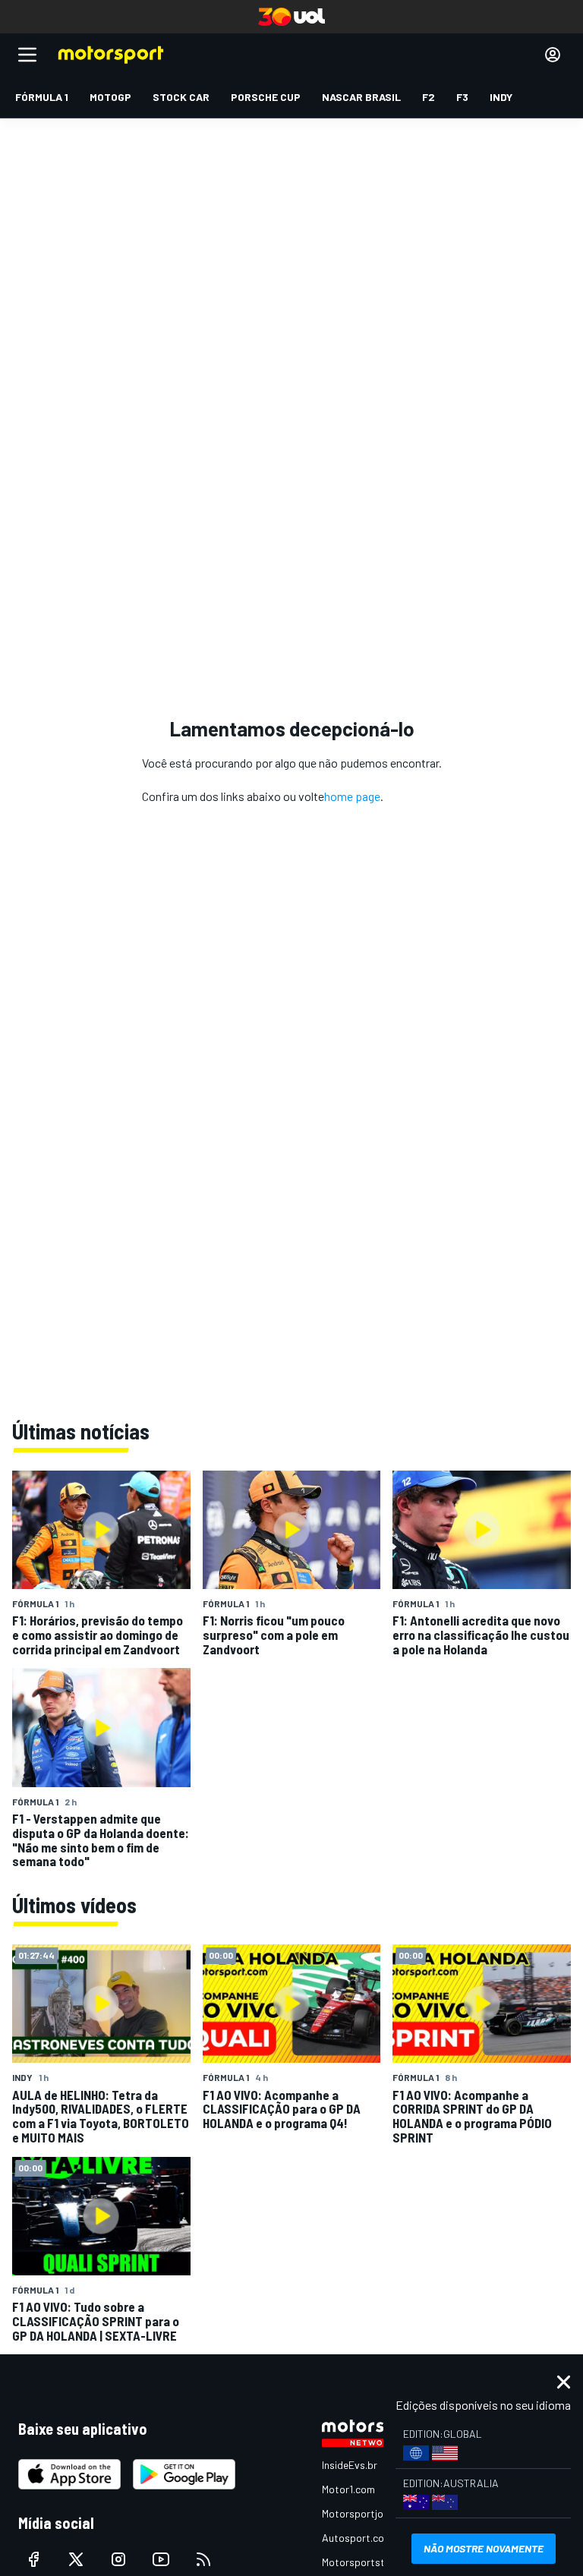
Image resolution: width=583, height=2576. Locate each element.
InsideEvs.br (350, 2465)
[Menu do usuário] (553, 55)
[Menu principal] (27, 55)
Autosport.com (357, 2538)
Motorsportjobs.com (369, 2513)
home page (352, 796)
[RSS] (203, 2559)
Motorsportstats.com (372, 2562)
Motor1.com (348, 2489)
